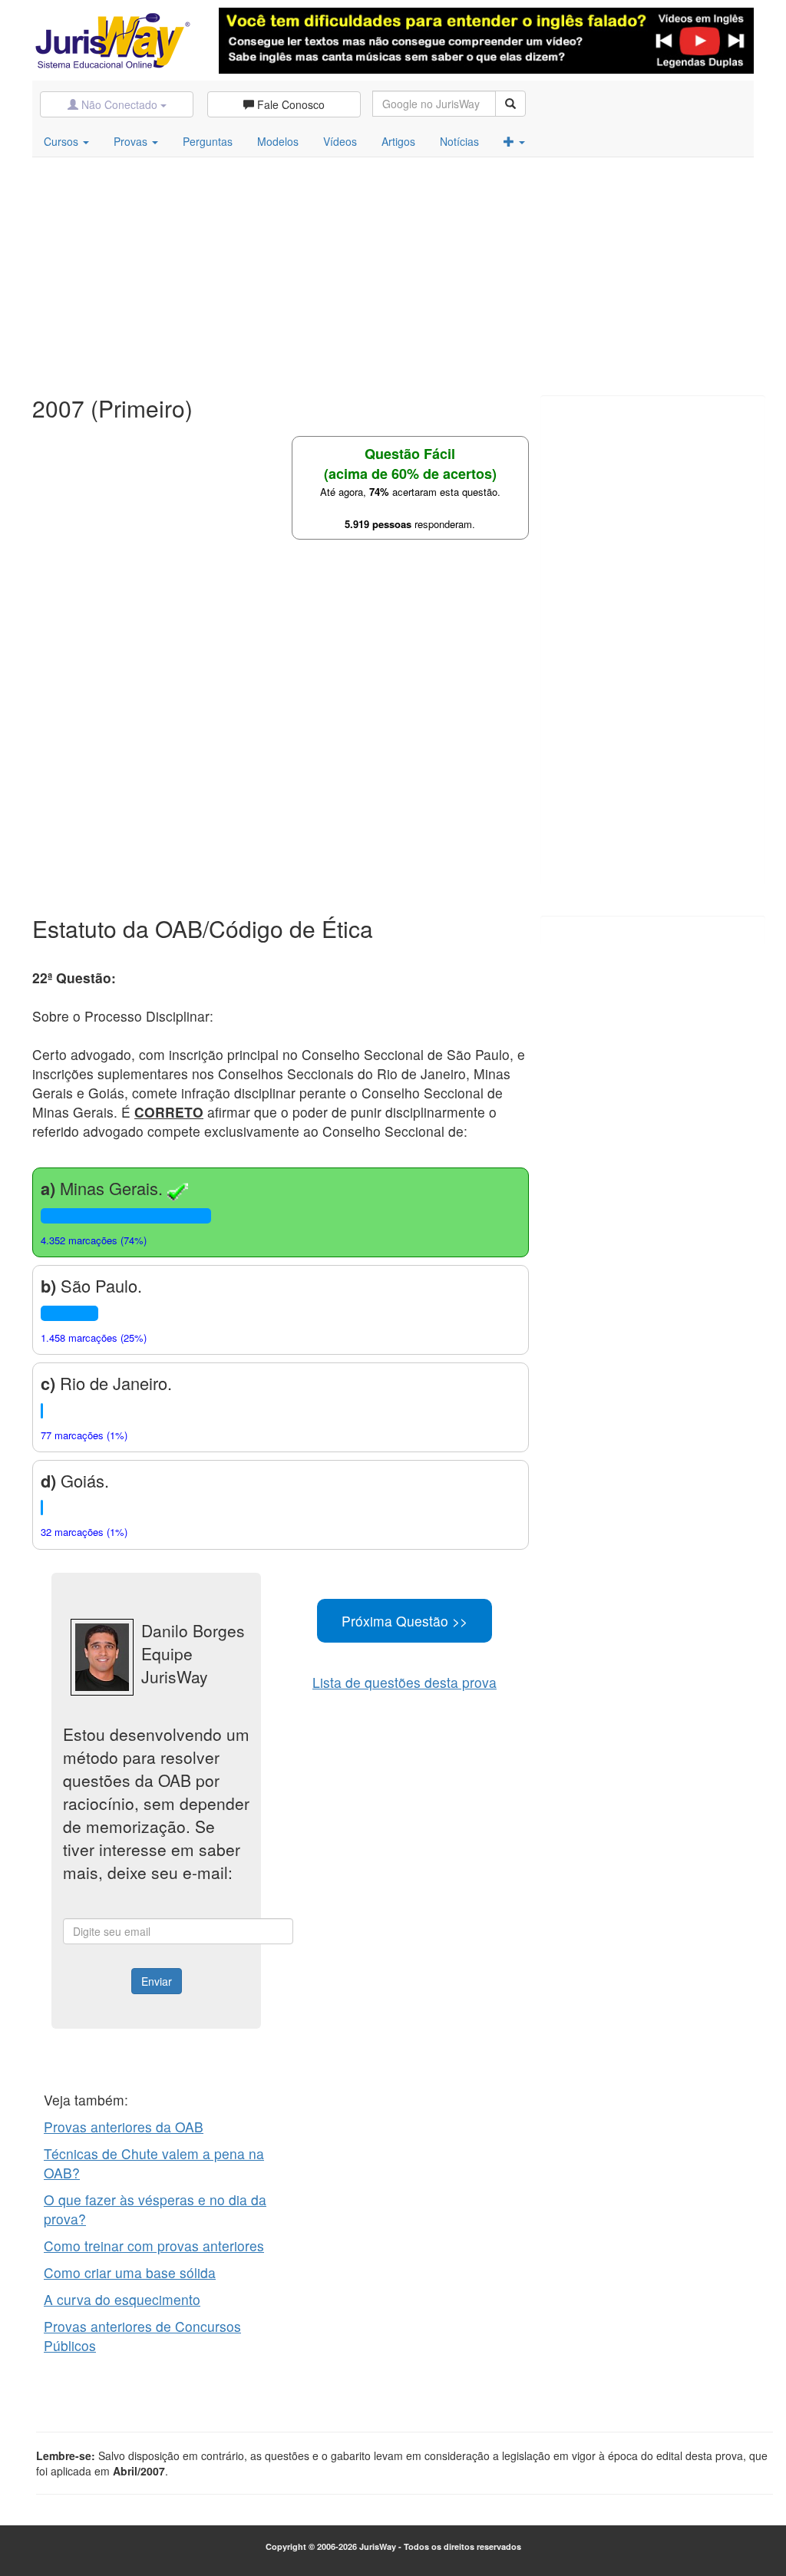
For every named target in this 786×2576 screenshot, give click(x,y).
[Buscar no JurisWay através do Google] (510, 104)
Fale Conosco (289, 104)
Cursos (63, 141)
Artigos (398, 141)
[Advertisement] (393, 272)
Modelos (278, 141)
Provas (132, 141)
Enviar (157, 1981)
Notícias (459, 141)
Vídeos (340, 141)
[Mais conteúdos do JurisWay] (514, 141)
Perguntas (208, 141)
